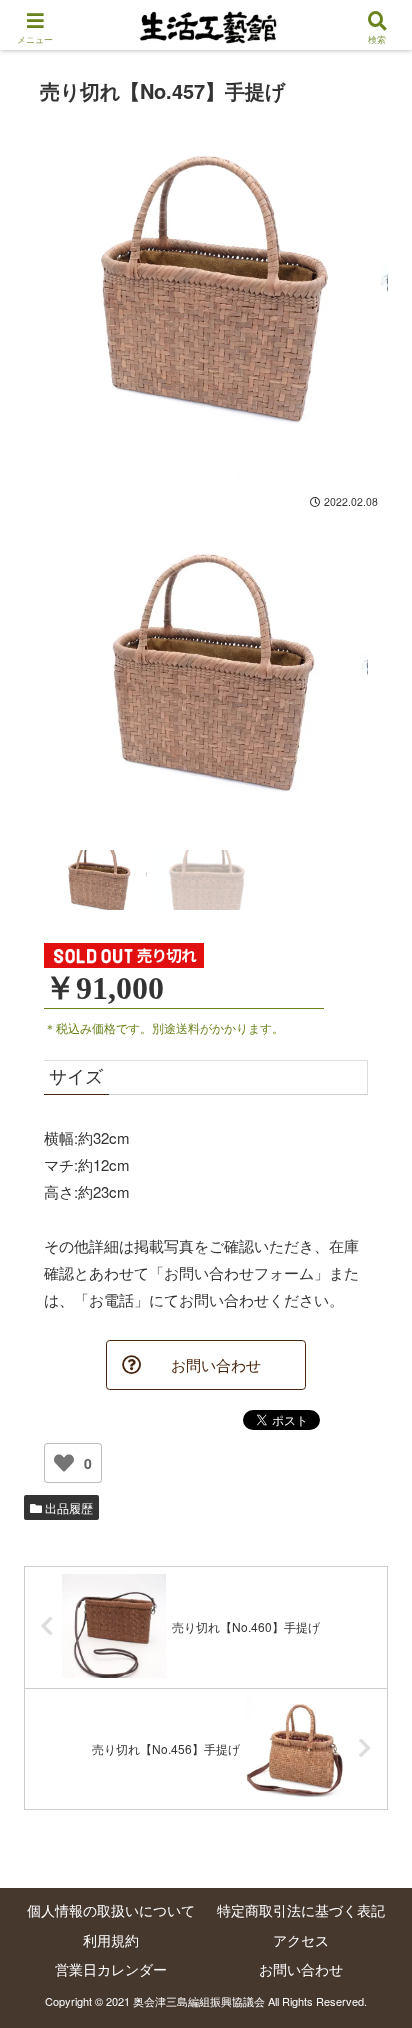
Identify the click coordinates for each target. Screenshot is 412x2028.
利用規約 (111, 1940)
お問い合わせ (301, 1969)
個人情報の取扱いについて (111, 1910)
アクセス (301, 1940)
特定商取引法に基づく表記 (301, 1910)
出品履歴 (67, 1507)
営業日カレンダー (111, 1969)
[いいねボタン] (64, 1463)
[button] (370, 1789)
